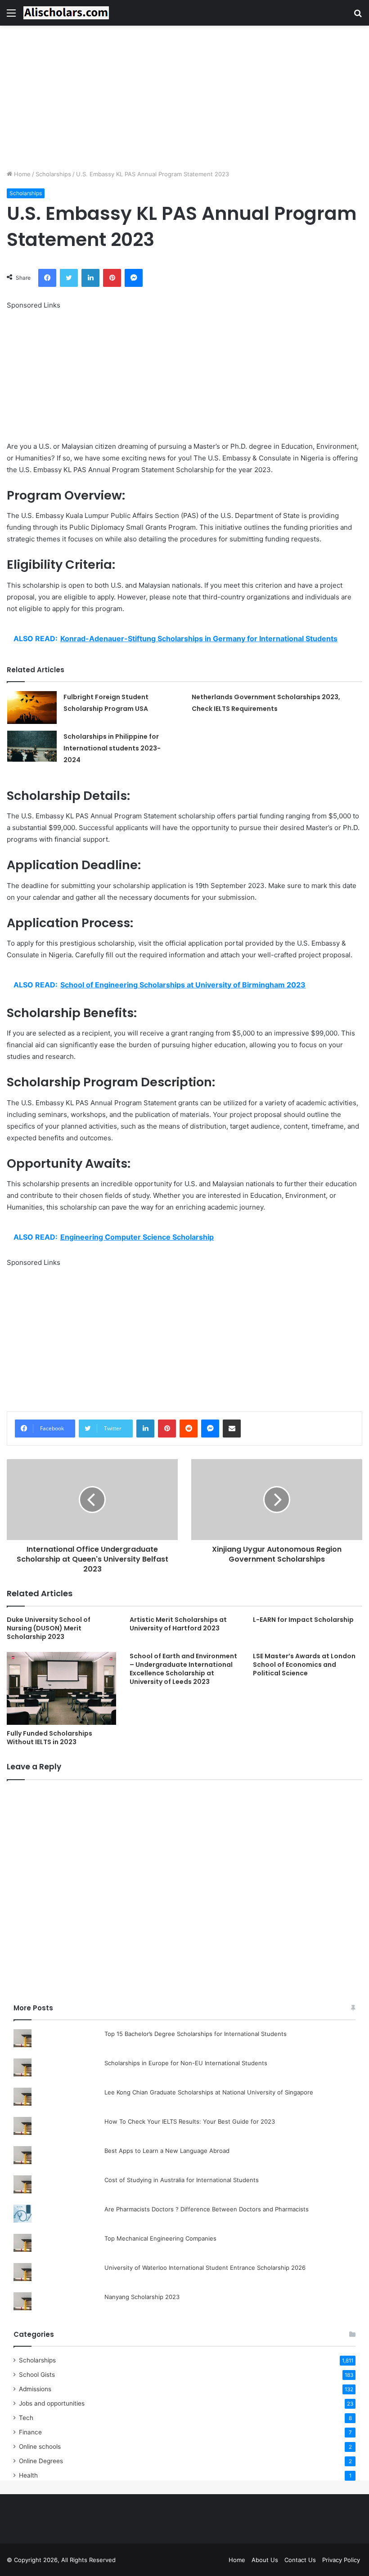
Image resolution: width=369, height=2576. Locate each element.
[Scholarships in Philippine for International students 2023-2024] (32, 746)
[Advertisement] (184, 98)
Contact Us (300, 2560)
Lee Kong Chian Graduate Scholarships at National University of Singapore (209, 2092)
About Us (265, 2560)
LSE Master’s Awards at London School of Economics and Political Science (304, 1665)
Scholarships (53, 174)
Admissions (35, 2389)
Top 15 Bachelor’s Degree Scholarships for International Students (196, 2034)
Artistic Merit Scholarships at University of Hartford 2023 (178, 1624)
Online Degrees (41, 2461)
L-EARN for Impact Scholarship (303, 1620)
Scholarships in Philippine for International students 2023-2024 (112, 748)
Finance (30, 2432)
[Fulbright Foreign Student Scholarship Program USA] (32, 708)
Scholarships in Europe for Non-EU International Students (186, 2063)
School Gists (37, 2375)
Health (28, 2475)
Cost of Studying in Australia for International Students (182, 2180)
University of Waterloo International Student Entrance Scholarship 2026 (205, 2268)
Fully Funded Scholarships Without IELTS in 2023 (49, 1738)
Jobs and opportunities (52, 2403)
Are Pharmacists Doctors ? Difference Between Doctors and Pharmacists (207, 2209)
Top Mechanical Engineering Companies (160, 2238)
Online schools (40, 2447)
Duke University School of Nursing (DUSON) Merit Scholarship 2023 (49, 1628)
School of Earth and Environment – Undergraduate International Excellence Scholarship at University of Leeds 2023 (183, 1669)
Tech (26, 2418)
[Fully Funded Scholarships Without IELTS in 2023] (61, 1688)
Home (21, 174)
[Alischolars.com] (66, 13)
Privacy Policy (341, 2560)
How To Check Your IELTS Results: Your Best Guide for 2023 (190, 2121)
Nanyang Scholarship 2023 (142, 2297)
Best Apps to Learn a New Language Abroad (167, 2151)
